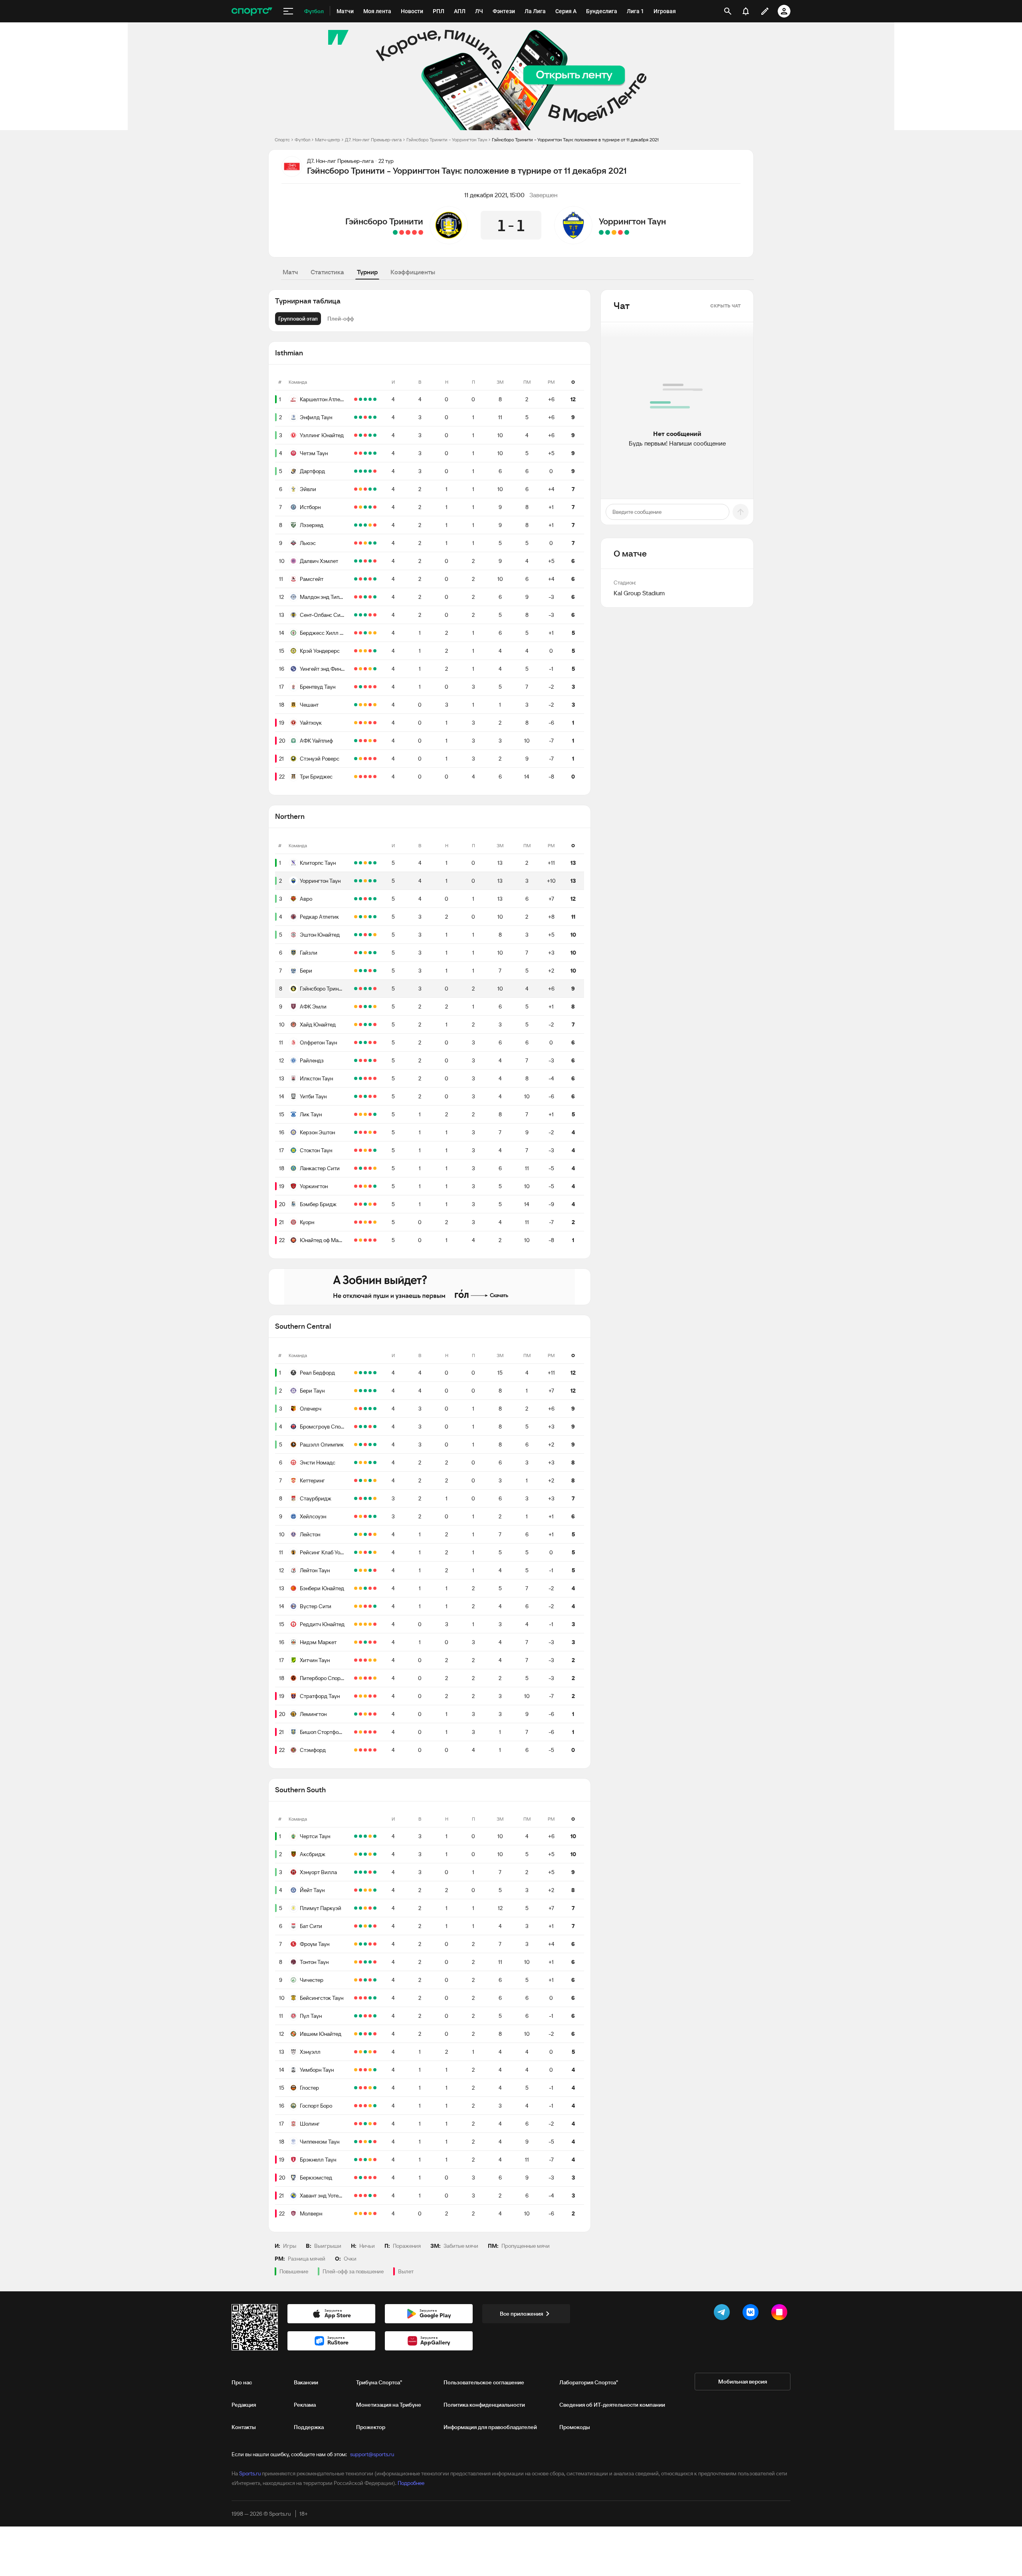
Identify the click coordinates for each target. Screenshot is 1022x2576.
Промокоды (575, 2427)
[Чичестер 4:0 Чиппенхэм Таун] (375, 1980)
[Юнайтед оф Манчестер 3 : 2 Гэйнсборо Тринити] (402, 232)
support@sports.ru (372, 2454)
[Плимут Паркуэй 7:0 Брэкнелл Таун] (360, 1908)
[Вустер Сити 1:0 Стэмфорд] (375, 1606)
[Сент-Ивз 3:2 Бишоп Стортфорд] (356, 1732)
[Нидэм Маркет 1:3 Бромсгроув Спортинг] (360, 1427)
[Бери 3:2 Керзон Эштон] (360, 971)
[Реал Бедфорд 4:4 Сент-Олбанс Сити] (356, 1373)
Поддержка (309, 2427)
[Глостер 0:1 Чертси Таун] (360, 1836)
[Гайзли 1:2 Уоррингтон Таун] (356, 881)
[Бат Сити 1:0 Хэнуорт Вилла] (370, 1872)
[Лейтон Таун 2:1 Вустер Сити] (370, 1570)
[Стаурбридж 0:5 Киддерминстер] (360, 1498)
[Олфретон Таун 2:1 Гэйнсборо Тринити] (360, 989)
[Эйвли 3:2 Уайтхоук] (370, 489)
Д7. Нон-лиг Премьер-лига (373, 140)
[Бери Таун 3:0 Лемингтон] (375, 1391)
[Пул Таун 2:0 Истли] (356, 2016)
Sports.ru (250, 2473)
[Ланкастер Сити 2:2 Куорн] (375, 1168)
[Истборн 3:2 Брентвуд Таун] (370, 507)
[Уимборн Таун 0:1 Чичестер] (365, 1980)
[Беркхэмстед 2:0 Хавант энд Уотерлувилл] (360, 2178)
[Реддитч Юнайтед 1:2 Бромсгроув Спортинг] (375, 1427)
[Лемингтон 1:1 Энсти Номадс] (365, 1462)
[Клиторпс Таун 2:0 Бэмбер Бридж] (356, 863)
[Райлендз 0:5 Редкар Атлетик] (375, 917)
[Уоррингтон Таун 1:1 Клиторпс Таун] (365, 863)
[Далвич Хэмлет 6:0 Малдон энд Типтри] (360, 561)
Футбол (302, 140)
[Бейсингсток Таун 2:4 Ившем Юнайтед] (360, 1998)
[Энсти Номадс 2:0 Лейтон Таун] (375, 1462)
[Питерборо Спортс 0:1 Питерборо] (356, 1678)
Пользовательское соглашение (484, 2382)
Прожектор (371, 2427)
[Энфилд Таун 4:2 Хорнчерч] (356, 417)
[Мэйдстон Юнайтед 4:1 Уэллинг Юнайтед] (356, 435)
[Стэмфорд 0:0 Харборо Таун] (356, 1750)
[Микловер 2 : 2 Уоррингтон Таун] (614, 232)
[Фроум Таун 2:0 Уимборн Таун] (360, 1944)
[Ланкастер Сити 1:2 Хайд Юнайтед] (365, 1024)
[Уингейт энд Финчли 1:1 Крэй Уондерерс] (360, 651)
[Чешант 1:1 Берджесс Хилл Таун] (375, 633)
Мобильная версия (743, 2382)
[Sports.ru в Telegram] (723, 2314)
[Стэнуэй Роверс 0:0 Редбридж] (356, 759)
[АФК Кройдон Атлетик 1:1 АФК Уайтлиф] (356, 741)
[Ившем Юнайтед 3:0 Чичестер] (370, 1980)
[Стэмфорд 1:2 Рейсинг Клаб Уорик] (370, 1552)
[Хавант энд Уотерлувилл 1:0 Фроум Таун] (370, 1944)
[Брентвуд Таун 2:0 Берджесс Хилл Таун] (360, 633)
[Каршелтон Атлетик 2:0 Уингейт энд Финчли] (365, 399)
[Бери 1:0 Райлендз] (365, 971)
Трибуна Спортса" (379, 2382)
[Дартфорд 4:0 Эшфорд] (356, 471)
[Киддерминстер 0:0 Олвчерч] (356, 1409)
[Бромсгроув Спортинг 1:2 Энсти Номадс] (370, 1427)
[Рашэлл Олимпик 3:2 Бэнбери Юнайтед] (375, 1445)
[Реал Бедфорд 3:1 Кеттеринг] (356, 1480)
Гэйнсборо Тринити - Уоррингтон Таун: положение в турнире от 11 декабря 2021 (575, 140)
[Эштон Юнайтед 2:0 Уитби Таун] (370, 935)
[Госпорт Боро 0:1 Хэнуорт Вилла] (365, 1872)
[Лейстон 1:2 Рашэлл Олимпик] (370, 1445)
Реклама (305, 2405)
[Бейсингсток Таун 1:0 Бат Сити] (375, 1926)
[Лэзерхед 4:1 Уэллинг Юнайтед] (365, 435)
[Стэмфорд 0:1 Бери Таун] (365, 1391)
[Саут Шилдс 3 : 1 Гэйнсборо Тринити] (414, 232)
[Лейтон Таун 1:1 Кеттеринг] (365, 1480)
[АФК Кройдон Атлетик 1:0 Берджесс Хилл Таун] (356, 633)
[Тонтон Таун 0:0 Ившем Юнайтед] (356, 1962)
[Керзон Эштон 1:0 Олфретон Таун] (356, 1042)
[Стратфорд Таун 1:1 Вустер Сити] (360, 1606)
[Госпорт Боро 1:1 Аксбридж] (370, 1854)
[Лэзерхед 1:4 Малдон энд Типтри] (375, 525)
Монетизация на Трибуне (389, 2405)
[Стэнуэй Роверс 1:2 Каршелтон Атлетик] (375, 399)
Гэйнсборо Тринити (384, 221)
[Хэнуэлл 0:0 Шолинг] (370, 2052)
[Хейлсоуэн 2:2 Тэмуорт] (360, 1516)
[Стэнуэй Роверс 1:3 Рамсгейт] (365, 579)
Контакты (244, 2427)
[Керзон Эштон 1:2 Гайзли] (375, 953)
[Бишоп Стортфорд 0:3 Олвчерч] (375, 1409)
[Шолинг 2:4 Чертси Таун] (375, 1836)
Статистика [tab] (327, 272)
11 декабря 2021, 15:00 (494, 195)
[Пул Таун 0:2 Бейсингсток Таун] (370, 1998)
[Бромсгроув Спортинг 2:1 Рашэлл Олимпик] (365, 1427)
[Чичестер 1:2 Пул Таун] (360, 1980)
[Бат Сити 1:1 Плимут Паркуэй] (365, 1908)
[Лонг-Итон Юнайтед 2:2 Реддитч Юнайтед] (356, 1624)
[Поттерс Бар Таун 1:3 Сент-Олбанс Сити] (356, 615)
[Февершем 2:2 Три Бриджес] (356, 777)
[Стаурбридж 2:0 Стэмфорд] (365, 1498)
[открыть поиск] (728, 11)
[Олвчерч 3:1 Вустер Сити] (365, 1409)
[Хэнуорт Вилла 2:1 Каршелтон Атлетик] (356, 399)
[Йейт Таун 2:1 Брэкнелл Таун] (375, 1890)
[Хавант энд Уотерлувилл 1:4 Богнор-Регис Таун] (356, 2196)
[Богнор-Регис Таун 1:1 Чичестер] (356, 1980)
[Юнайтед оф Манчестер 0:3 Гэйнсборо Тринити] (365, 989)
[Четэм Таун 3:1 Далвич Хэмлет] (365, 453)
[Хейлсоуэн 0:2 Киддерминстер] (356, 1516)
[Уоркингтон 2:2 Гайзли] (365, 953)
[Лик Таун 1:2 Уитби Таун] (356, 1096)
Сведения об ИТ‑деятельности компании (612, 2405)
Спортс (282, 140)
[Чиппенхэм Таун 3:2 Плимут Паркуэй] (370, 1908)
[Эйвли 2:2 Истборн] (360, 489)
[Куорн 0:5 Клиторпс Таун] (360, 863)
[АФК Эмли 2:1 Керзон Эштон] (365, 1007)
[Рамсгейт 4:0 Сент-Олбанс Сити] (375, 579)
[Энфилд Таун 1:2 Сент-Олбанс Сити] (365, 417)
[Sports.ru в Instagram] (781, 2314)
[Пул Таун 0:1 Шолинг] (365, 2016)
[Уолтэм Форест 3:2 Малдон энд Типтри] (356, 597)
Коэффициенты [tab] (413, 272)
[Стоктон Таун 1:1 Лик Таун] (365, 1114)
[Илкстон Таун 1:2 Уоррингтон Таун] (370, 881)
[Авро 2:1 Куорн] (356, 899)
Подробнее (411, 2483)
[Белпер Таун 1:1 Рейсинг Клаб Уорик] (356, 1552)
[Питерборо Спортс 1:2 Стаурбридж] (370, 1498)
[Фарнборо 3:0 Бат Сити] (356, 1926)
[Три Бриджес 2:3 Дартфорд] (360, 471)
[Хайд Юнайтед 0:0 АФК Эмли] (356, 1007)
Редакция (244, 2405)
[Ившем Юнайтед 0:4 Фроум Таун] (365, 1944)
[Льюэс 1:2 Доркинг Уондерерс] (356, 543)
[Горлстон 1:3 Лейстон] (356, 1534)
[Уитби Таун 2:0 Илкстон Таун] (365, 1078)
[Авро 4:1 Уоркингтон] (370, 899)
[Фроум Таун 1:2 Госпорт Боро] (375, 1944)
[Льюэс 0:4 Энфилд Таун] (360, 417)
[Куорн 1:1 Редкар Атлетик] (365, 917)
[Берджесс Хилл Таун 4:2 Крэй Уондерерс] (356, 651)
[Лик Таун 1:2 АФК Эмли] (370, 1007)
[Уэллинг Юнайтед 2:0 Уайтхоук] (360, 435)
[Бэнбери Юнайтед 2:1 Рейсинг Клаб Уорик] (365, 1552)
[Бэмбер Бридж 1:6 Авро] (360, 899)
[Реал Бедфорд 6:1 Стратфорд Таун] (375, 1373)
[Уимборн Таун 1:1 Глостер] (370, 2070)
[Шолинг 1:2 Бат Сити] (360, 1926)
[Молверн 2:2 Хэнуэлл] (360, 2052)
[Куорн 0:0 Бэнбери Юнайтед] (356, 1588)
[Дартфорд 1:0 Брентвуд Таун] (365, 471)
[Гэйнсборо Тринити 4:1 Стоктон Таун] (370, 989)
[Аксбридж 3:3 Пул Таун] (356, 1854)
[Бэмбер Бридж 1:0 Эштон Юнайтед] (365, 935)
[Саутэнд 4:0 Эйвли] (356, 489)
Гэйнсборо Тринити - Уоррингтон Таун (447, 140)
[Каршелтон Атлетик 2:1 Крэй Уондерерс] (370, 399)
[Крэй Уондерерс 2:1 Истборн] (375, 507)
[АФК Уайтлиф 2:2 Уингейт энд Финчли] (370, 669)
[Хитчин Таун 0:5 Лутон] (356, 1660)
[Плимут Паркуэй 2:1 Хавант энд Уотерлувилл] (375, 1908)
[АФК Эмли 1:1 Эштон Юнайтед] (375, 935)
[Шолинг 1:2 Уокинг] (356, 2124)
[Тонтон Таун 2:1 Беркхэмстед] (370, 1962)
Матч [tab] (290, 272)
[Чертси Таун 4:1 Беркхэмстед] (365, 1836)
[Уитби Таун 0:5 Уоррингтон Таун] (375, 881)
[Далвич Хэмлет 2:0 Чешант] (370, 561)
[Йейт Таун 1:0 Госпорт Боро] (360, 1890)
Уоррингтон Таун (632, 221)
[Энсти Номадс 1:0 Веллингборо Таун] (356, 1462)
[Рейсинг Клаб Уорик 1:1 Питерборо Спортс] (360, 1552)
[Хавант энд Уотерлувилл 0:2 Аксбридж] (365, 1854)
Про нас (242, 2382)
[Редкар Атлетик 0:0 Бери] (356, 917)
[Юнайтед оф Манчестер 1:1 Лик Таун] (360, 1114)
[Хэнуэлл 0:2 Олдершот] (356, 2052)
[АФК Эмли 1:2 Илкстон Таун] (360, 1007)
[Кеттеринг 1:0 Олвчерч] (360, 1409)
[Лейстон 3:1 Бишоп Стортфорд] (365, 1534)
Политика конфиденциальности (484, 2405)
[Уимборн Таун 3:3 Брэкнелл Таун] (356, 2070)
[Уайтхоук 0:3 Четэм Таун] (375, 453)
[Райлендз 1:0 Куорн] (370, 1060)
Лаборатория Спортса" (589, 2382)
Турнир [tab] (367, 272)
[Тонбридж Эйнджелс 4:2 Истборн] (356, 507)
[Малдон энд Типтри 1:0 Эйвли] (365, 489)
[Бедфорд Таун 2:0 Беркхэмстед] (356, 2178)
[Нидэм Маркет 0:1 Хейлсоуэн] (375, 1516)
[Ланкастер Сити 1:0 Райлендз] (360, 1060)
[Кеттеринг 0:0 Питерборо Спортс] (375, 1480)
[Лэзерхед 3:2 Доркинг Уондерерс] (356, 525)
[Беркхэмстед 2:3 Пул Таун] (375, 2016)
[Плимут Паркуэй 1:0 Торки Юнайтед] (356, 1908)
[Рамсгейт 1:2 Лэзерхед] (360, 525)
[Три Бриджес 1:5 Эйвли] (375, 489)
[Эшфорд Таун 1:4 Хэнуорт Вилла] (356, 1872)
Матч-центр (328, 140)
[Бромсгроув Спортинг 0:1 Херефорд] (356, 1427)
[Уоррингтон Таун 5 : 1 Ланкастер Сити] (627, 232)
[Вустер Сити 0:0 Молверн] (356, 1606)
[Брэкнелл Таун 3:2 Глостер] (365, 2088)
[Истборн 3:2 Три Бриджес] (365, 507)
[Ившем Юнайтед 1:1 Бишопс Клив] (356, 2034)
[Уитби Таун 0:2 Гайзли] (360, 953)
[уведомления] (746, 11)
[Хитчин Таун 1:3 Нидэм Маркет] (365, 1642)
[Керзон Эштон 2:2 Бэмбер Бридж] (370, 1132)
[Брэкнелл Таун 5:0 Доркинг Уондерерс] (356, 2160)
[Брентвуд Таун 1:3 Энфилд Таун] (375, 417)
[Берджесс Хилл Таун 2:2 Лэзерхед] (370, 525)
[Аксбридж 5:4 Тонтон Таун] (375, 1854)
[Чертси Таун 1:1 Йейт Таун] (370, 1836)
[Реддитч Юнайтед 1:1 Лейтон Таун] (360, 1570)
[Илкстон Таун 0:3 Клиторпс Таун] (375, 863)
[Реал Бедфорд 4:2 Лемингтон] (360, 1373)
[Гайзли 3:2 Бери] (370, 953)
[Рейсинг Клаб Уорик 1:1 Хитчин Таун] (375, 1552)
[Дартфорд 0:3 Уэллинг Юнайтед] (375, 435)
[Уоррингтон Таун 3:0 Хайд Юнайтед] (360, 881)
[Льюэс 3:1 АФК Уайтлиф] (375, 543)
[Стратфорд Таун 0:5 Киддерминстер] (356, 1696)
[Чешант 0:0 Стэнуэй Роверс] (360, 705)
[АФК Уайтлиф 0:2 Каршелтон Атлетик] (360, 399)
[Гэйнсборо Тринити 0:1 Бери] (375, 971)
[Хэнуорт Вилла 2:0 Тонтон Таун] (360, 1872)
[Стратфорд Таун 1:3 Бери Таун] (370, 1391)
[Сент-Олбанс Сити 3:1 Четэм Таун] (360, 453)
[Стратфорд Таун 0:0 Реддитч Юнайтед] (365, 1624)
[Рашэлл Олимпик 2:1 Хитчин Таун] (360, 1445)
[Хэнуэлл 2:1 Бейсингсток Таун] (356, 1998)
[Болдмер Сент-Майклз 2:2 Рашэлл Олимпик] (356, 1445)
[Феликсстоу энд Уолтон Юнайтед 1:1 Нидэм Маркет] (356, 1642)
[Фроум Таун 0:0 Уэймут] (356, 1944)
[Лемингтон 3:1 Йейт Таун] (356, 1714)
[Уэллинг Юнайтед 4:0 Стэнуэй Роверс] (370, 435)
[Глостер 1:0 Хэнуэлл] (375, 2052)
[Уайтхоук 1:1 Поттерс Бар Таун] (356, 723)
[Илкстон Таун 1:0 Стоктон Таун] (356, 1078)
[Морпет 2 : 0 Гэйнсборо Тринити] (421, 232)
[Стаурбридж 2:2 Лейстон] (375, 1498)
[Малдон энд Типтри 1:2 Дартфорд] (370, 471)
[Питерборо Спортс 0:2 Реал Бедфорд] (365, 1373)
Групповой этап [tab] (298, 319)
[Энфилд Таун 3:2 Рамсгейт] (370, 417)
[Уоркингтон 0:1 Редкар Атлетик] (360, 917)
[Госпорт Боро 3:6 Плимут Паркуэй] (356, 2106)
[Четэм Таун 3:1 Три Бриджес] (370, 453)
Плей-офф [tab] (341, 319)
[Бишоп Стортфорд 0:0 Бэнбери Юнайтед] (360, 1588)
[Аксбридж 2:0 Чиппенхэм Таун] (360, 1854)
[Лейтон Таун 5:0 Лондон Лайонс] (356, 1570)
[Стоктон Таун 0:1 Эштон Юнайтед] (360, 935)
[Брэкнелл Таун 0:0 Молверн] (370, 2160)
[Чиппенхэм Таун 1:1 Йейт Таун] (365, 1890)
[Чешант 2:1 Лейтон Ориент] (356, 705)
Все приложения (521, 2314)
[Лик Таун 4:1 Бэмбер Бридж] (375, 1114)
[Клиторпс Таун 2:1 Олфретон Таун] (370, 863)
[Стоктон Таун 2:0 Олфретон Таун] (375, 1042)
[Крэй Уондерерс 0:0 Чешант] (365, 651)
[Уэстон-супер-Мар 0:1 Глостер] (356, 2088)
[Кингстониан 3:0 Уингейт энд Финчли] (356, 669)
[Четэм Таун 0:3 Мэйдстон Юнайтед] (356, 453)
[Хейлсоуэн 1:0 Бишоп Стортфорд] (370, 1516)
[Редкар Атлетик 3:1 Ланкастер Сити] (370, 917)
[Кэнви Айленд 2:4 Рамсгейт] (356, 579)
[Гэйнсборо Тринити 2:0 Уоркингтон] (356, 989)
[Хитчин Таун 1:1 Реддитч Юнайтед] (370, 1624)
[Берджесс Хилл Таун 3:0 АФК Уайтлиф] (365, 633)
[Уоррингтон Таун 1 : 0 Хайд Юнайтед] (601, 232)
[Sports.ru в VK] (752, 2314)
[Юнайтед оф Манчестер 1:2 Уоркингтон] (375, 1186)
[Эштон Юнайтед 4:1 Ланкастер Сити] (356, 935)
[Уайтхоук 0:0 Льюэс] (365, 543)
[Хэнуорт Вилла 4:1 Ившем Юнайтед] (375, 1872)
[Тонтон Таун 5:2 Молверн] (365, 1962)
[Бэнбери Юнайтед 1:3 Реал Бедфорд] (370, 1373)
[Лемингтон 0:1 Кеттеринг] (370, 1480)
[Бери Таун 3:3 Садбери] (356, 1391)
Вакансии (306, 2382)
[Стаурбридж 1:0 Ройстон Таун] (356, 1498)
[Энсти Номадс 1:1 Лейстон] (360, 1462)
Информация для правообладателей (490, 2427)
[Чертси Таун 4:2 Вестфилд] (356, 1836)
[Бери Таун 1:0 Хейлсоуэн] (360, 1391)
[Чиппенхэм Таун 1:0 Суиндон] (356, 2142)
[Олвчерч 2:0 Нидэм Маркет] (370, 1409)
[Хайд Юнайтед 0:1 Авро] (375, 899)
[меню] (288, 11)
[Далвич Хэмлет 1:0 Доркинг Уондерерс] (356, 561)
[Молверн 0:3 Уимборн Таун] (375, 2070)
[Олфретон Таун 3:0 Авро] (365, 899)
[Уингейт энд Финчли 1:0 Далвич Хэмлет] (375, 561)
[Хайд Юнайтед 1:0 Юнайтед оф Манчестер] (370, 1024)
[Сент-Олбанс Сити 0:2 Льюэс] (370, 543)
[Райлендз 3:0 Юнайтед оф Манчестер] (356, 1060)
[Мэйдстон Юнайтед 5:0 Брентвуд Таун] (356, 687)
